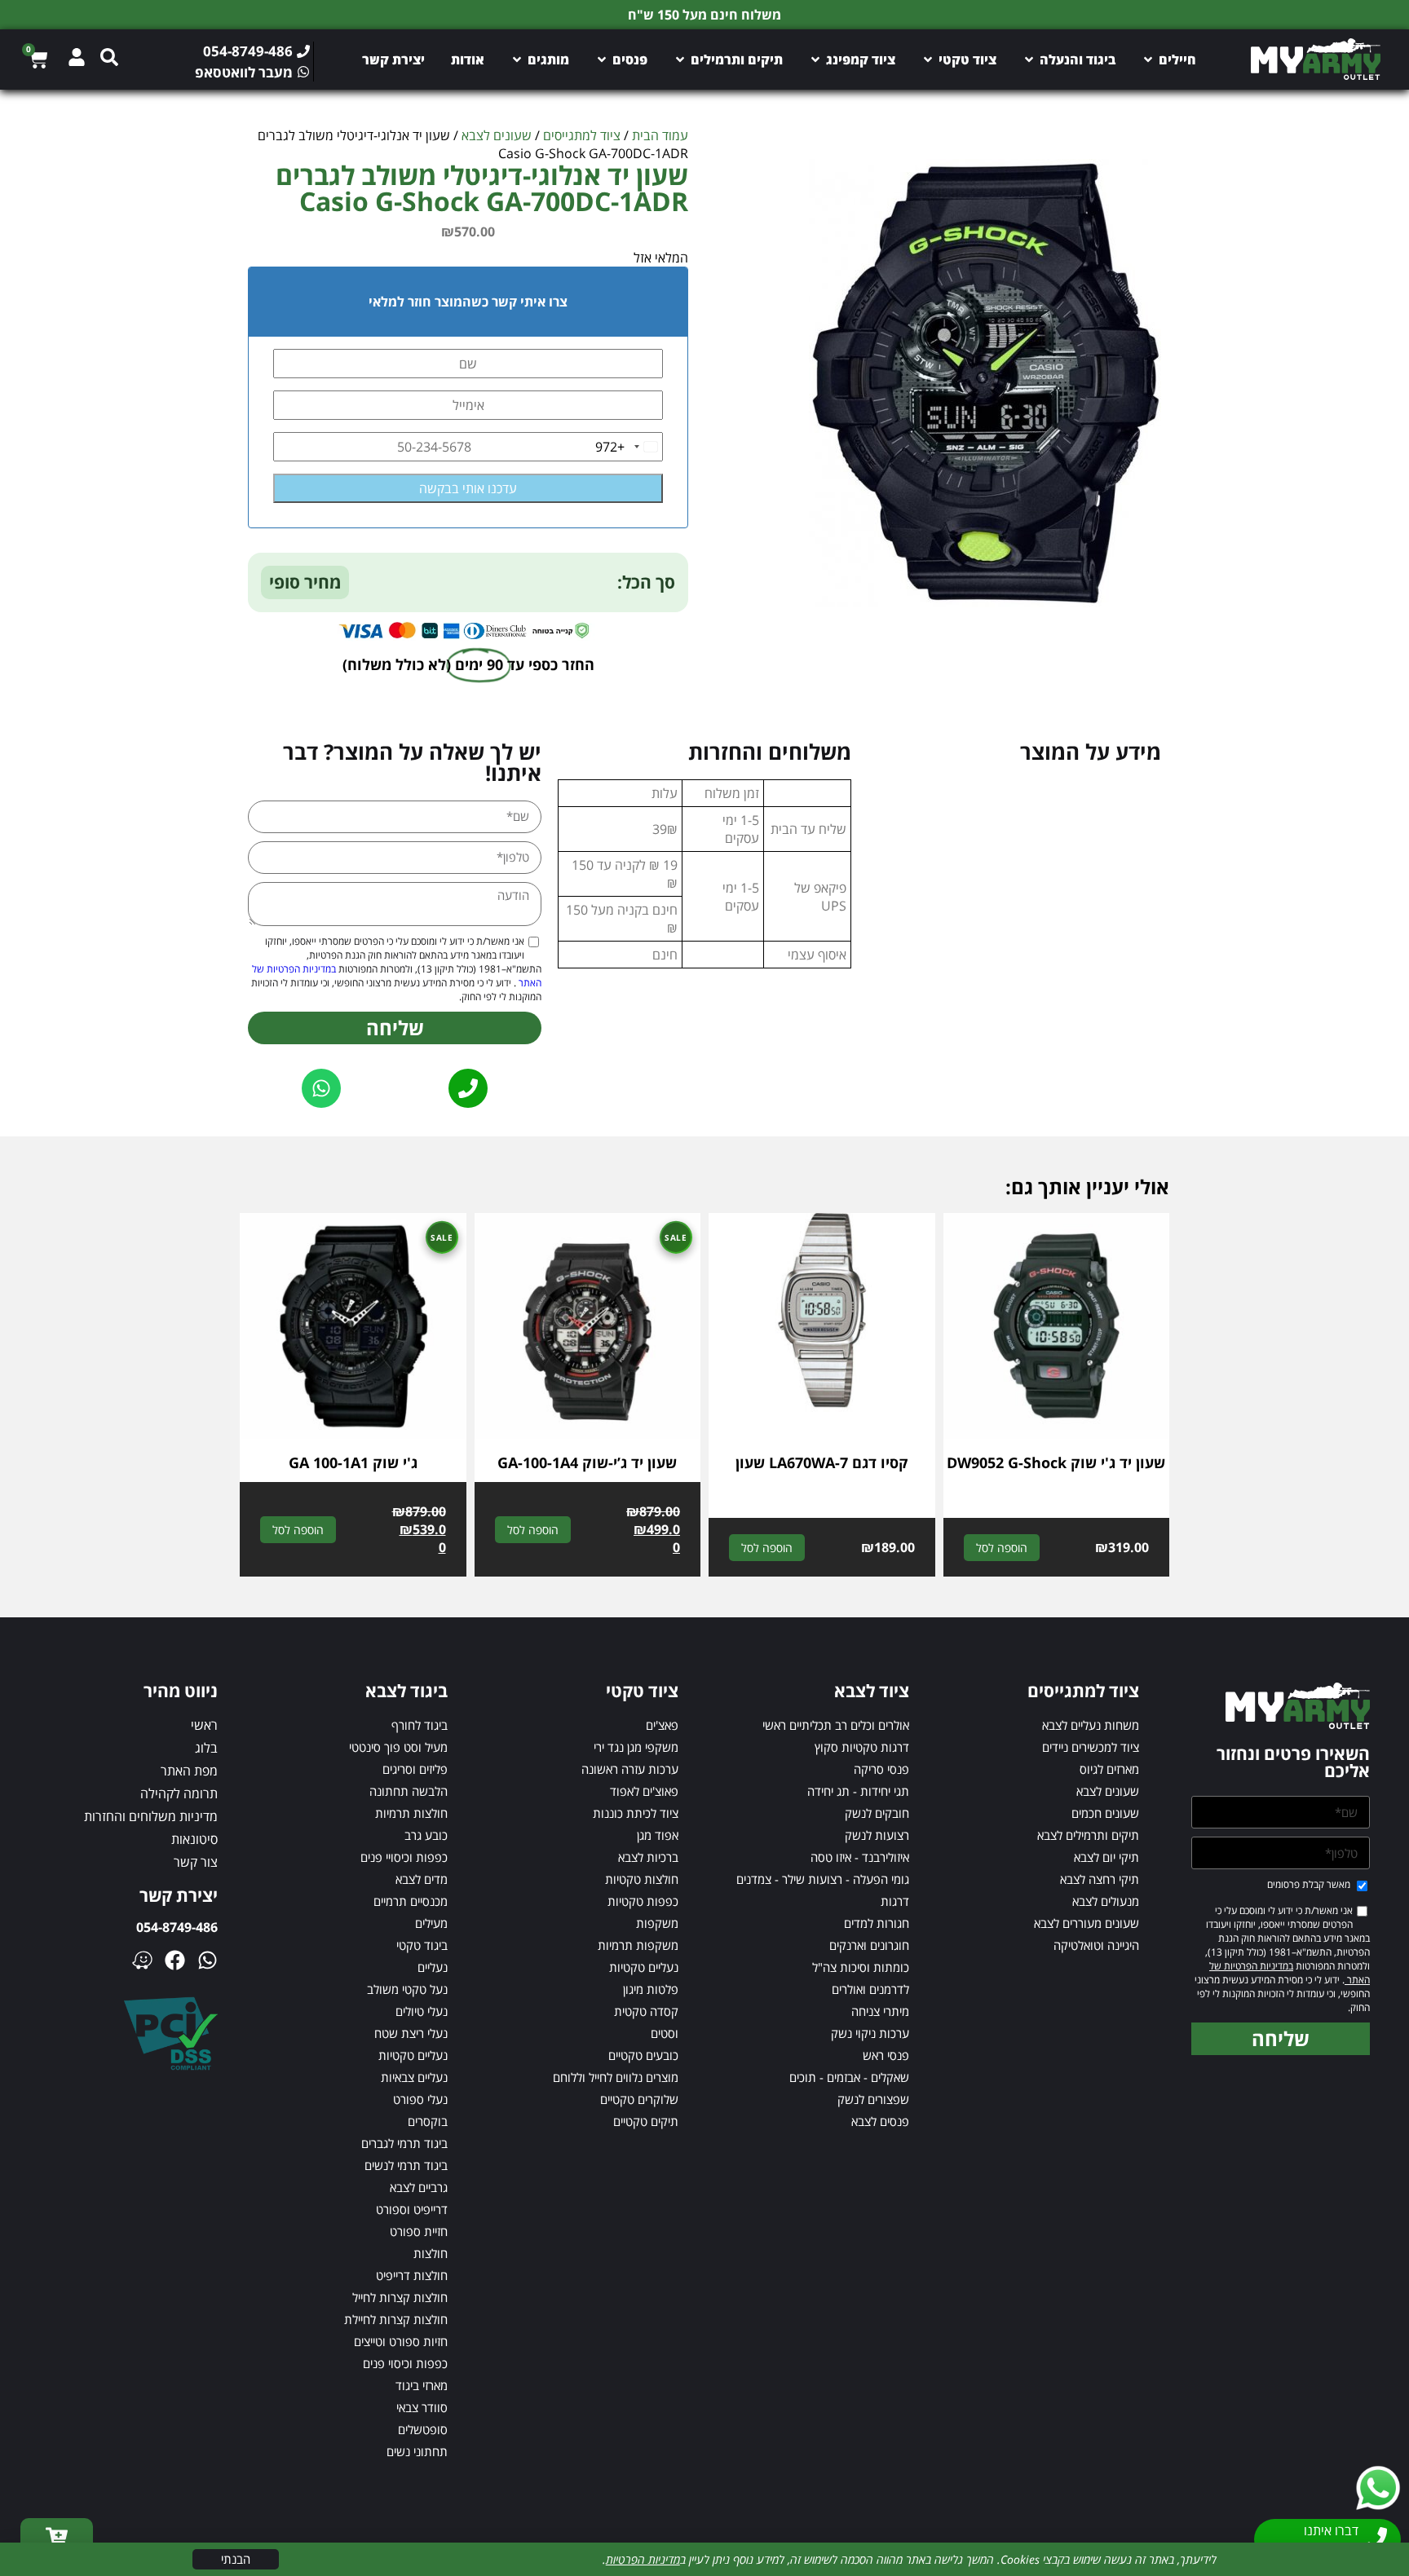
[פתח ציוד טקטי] (928, 60)
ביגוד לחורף (420, 1725)
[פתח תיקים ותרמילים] (680, 60)
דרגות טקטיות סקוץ (862, 1747)
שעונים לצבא (497, 135)
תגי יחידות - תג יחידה (858, 1791)
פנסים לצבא (880, 2121)
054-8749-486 (177, 1927)
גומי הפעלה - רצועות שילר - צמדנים (823, 1879)
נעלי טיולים (422, 2011)
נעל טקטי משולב (407, 1989)
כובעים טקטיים (643, 2055)
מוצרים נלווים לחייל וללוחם (616, 2077)
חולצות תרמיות (411, 1813)
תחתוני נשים (417, 2451)
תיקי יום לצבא (1106, 1857)
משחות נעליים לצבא (1091, 1725)
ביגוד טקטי (422, 1945)
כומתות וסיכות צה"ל (861, 1967)
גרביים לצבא (419, 2187)
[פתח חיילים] (1148, 60)
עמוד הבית (660, 135)
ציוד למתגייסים (582, 135)
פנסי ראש (886, 2055)
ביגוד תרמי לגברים (404, 2143)
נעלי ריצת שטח (411, 2033)
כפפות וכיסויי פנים (404, 1857)
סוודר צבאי (422, 2407)
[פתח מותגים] (517, 60)
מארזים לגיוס (1109, 1769)
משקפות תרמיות (638, 1945)
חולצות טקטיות (642, 1879)
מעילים (431, 1923)
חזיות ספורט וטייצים (401, 2341)
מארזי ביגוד (422, 2385)
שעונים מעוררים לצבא (1087, 1923)
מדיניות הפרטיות (643, 2559)
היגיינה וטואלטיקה (1096, 1945)
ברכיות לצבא (648, 1857)
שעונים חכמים (1105, 1813)
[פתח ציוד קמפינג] (815, 60)
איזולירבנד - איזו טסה (860, 1857)
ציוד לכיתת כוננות (636, 1813)
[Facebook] (175, 1960)
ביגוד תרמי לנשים (406, 2165)
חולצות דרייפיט (412, 2275)
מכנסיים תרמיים (411, 1901)
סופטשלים (423, 2429)
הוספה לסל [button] (1002, 1548)
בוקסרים (428, 2121)
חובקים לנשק (877, 1813)
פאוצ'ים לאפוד (644, 1791)
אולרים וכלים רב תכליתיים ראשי (836, 1725)
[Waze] (142, 1960)
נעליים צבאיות (414, 2077)
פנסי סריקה (881, 1769)
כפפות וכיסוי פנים (405, 2363)
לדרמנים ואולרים (870, 1989)
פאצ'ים (662, 1725)
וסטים (665, 2033)
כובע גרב (426, 1835)
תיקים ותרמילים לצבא (1088, 1835)
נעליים (433, 1967)
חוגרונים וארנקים (869, 1945)
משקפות (657, 1923)
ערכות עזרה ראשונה (630, 1769)
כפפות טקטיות (643, 1901)
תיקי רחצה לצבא (1100, 1879)
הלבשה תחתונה (409, 1791)
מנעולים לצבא (1106, 1901)
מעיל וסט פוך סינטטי (398, 1747)
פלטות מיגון (651, 1989)
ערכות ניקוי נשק (870, 2033)
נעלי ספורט (420, 2099)
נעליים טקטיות (644, 1967)
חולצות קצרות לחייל (400, 2297)
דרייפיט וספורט (412, 2209)
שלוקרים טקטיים (639, 2099)
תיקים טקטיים (646, 2121)
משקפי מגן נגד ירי (636, 1747)
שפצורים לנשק (873, 2099)
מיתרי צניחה (880, 2011)
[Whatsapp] (208, 1960)
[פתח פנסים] (602, 60)
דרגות (895, 1901)
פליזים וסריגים (415, 1769)
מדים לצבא (422, 1879)
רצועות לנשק (877, 1835)
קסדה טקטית (646, 2011)
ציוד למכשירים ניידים (1091, 1747)
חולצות (431, 2253)
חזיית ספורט (419, 2231)
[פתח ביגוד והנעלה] (1029, 60)
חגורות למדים (877, 1923)
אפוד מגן (658, 1835)
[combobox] (629, 447)
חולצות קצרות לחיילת (396, 2319)
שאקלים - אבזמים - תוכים (849, 2077)
